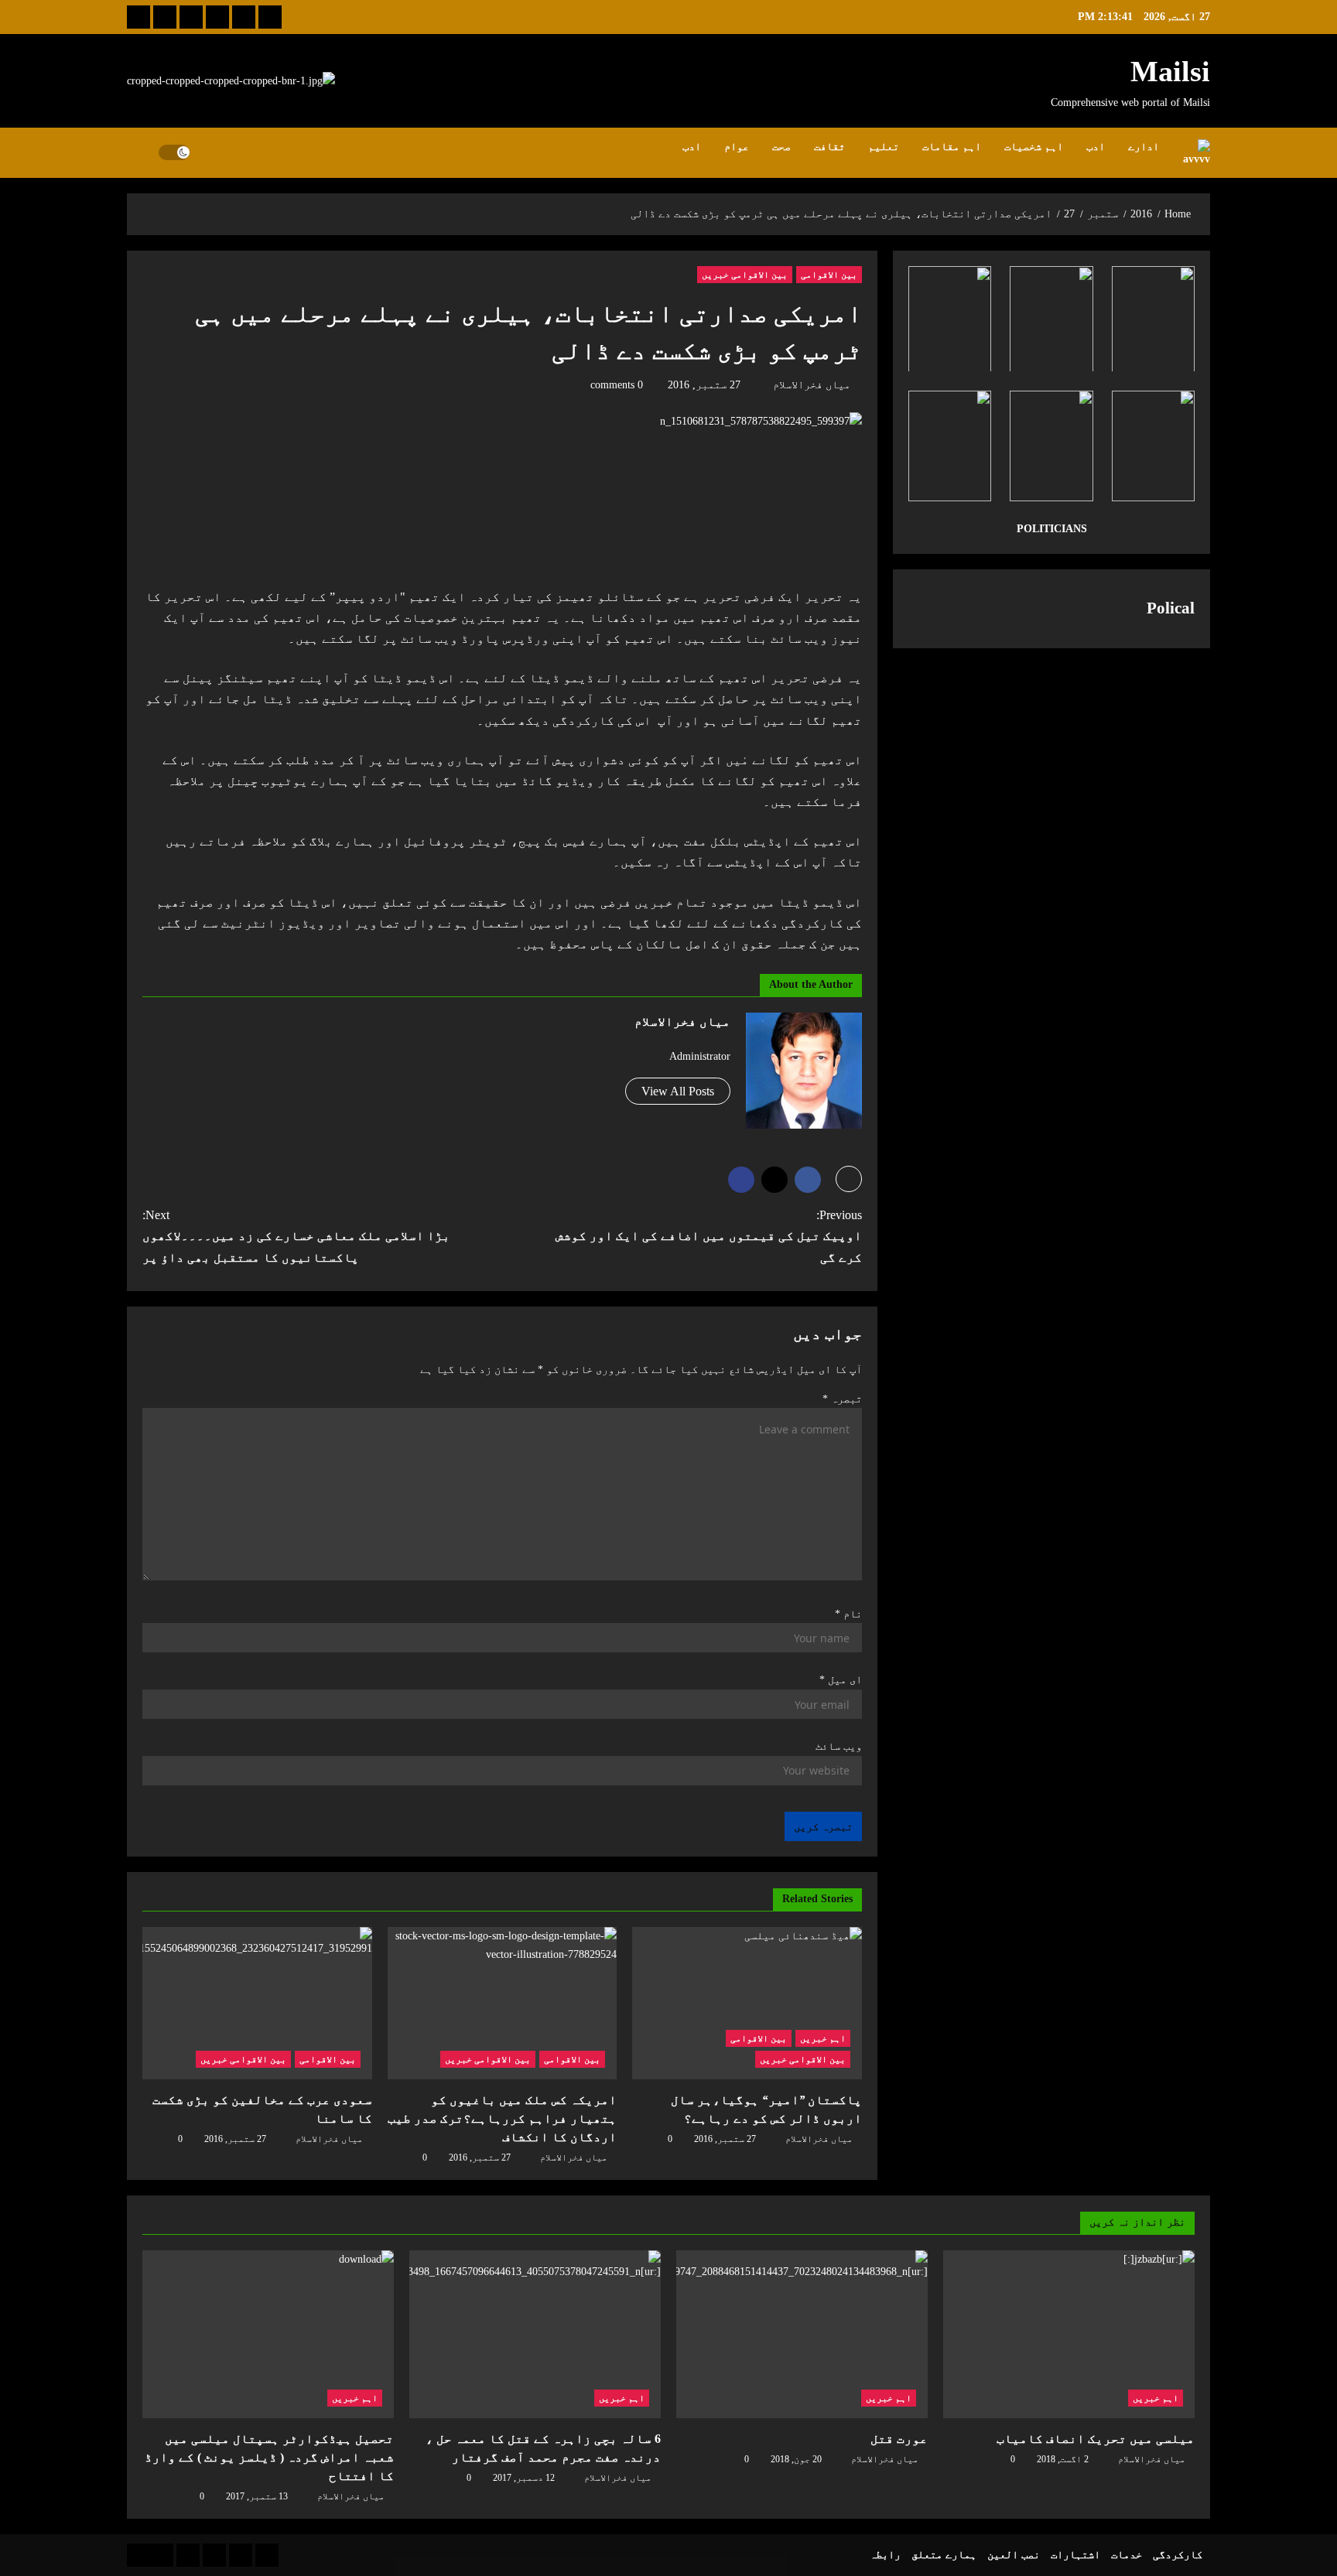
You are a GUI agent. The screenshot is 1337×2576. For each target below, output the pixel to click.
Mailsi (1170, 71)
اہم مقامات (952, 147)
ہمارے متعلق (944, 2555)
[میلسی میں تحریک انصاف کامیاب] (1069, 2334)
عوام (737, 147)
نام (848, 1614)
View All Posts (678, 1091)
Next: (296, 1236)
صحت (781, 147)
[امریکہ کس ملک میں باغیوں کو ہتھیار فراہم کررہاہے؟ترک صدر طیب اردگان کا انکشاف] (503, 2004)
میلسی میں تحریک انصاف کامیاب (1096, 2439)
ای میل (841, 1680)
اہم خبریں (823, 2038)
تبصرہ (842, 1399)
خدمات (1127, 2555)
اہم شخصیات (1034, 147)
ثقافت (829, 147)
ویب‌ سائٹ (839, 1746)
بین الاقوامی (829, 275)
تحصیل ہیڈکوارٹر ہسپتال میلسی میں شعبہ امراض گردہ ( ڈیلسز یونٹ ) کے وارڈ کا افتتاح (269, 2457)
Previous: (709, 1236)
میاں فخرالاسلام (812, 385)
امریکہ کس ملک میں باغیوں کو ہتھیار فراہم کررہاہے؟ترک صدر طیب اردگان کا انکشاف (502, 2118)
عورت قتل (899, 2439)
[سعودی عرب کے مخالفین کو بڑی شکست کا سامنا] (257, 2004)
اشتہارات (1075, 2555)
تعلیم (884, 147)
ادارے (1144, 147)
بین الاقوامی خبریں (745, 275)
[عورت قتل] (802, 2334)
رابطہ (885, 2555)
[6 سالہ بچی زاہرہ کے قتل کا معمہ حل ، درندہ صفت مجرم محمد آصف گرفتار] (535, 2334)
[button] (143, 152)
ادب (1096, 147)
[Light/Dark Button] (174, 152)
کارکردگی (1178, 2555)
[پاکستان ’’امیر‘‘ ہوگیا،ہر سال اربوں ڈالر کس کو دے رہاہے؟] (747, 2004)
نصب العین (1014, 2555)
